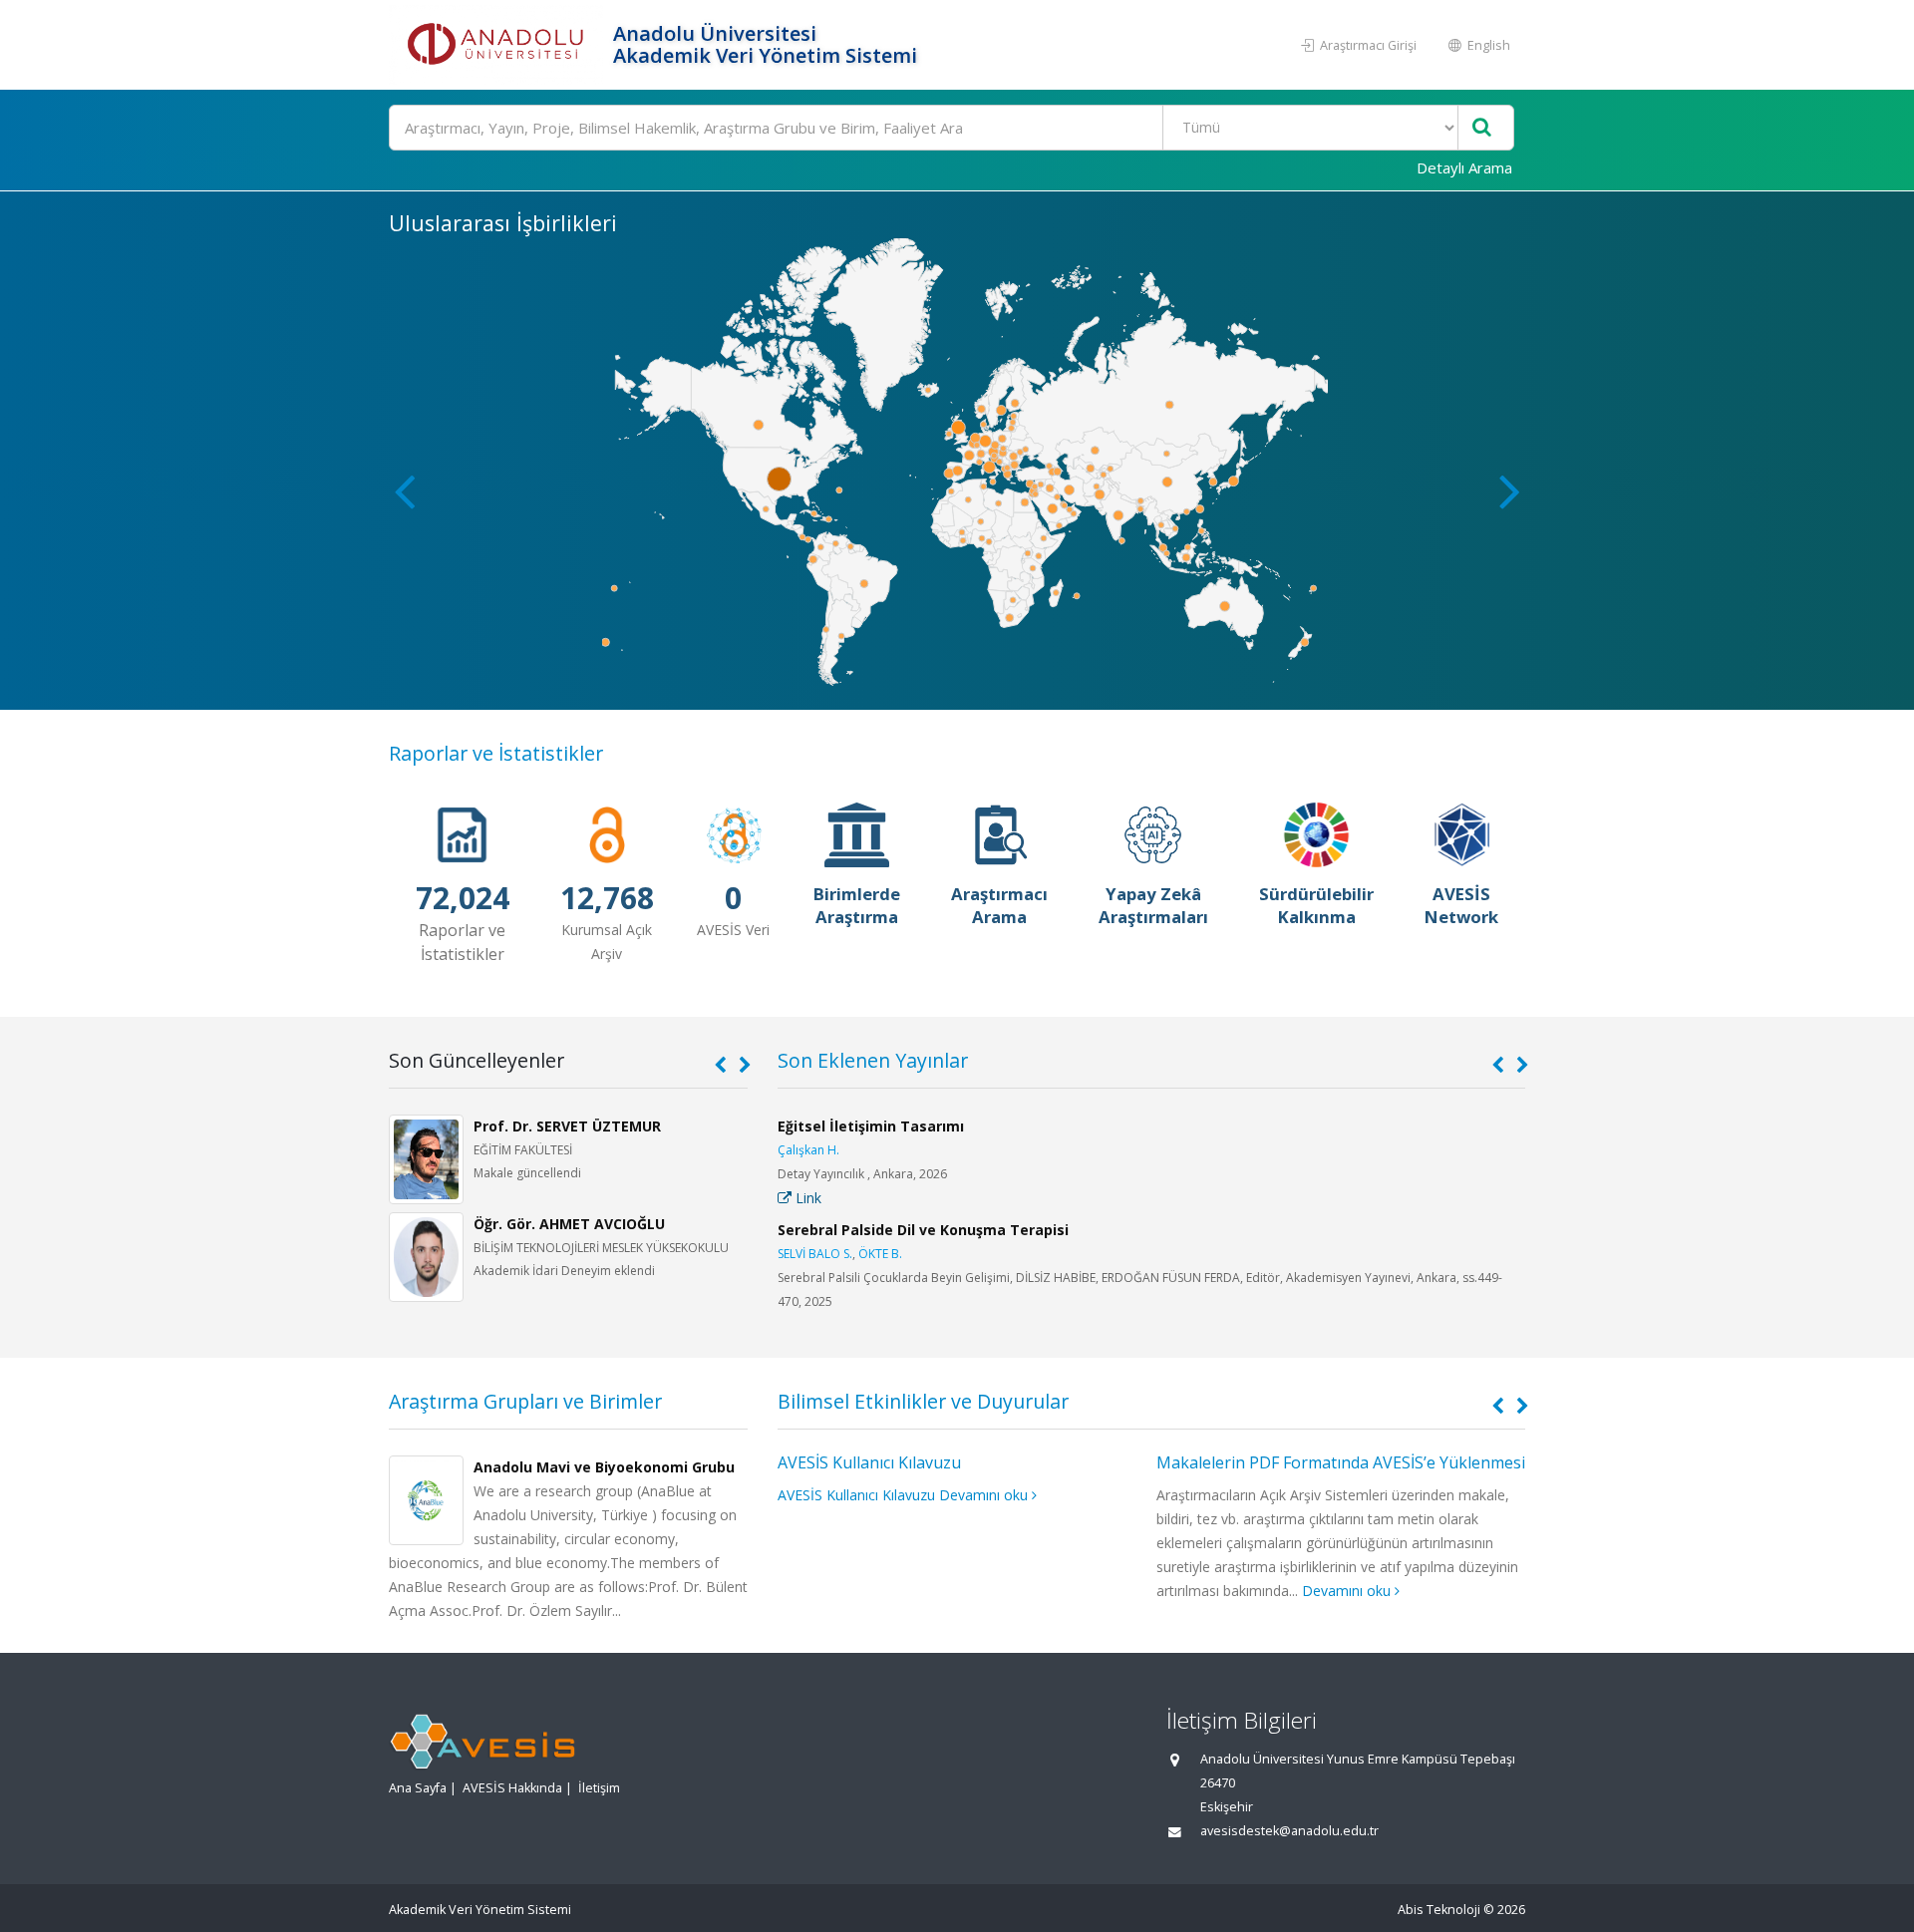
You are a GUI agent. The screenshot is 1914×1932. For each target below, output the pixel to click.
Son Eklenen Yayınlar (873, 1060)
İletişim (599, 1788)
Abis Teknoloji (1439, 1910)
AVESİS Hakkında (512, 1788)
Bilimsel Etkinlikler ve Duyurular (923, 1401)
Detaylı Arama (1464, 167)
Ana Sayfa (418, 1788)
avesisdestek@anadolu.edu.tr (1289, 1831)
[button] (1510, 490)
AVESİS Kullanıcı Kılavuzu (869, 1462)
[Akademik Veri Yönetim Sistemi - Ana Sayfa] (498, 45)
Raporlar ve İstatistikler (496, 753)
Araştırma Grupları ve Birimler (525, 1401)
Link (806, 1198)
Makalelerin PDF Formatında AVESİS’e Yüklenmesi (1341, 1462)
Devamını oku (985, 1495)
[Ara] (1482, 128)
